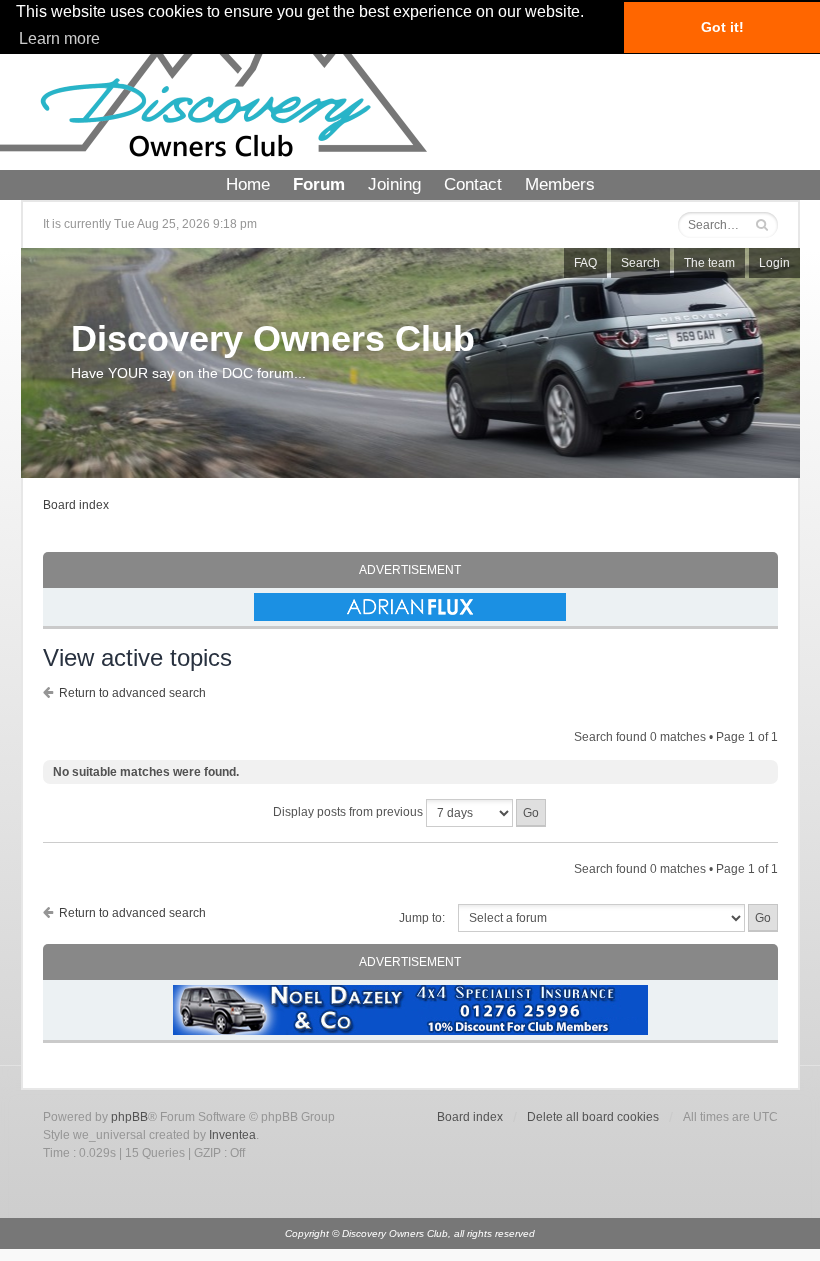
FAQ (585, 263)
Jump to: (422, 918)
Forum (319, 184)
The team (709, 263)
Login (774, 263)
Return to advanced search (132, 693)
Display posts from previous (349, 812)
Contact (473, 184)
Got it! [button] (722, 27)
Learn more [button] (59, 38)
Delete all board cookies (593, 1117)
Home (248, 184)
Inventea (232, 1135)
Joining (394, 184)
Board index (76, 505)
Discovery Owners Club (273, 338)
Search (640, 263)
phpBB (129, 1117)
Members (560, 184)
